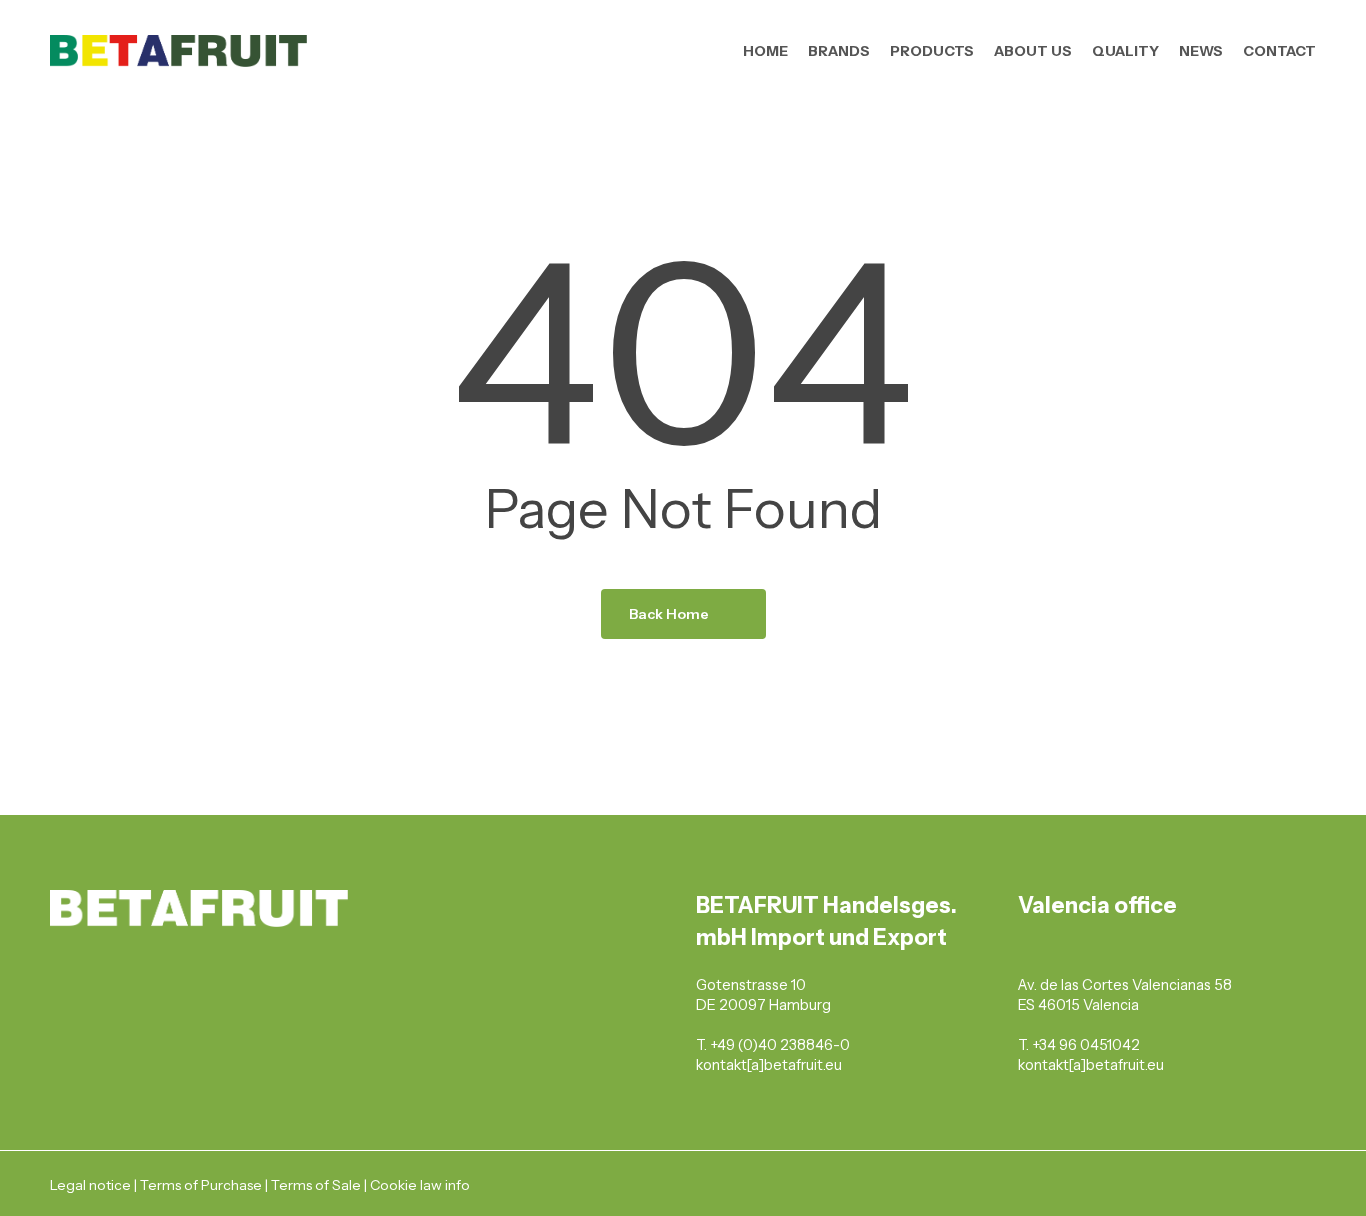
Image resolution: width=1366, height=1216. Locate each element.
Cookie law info (420, 1185)
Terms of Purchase (201, 1185)
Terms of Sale (316, 1185)
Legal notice (90, 1185)
